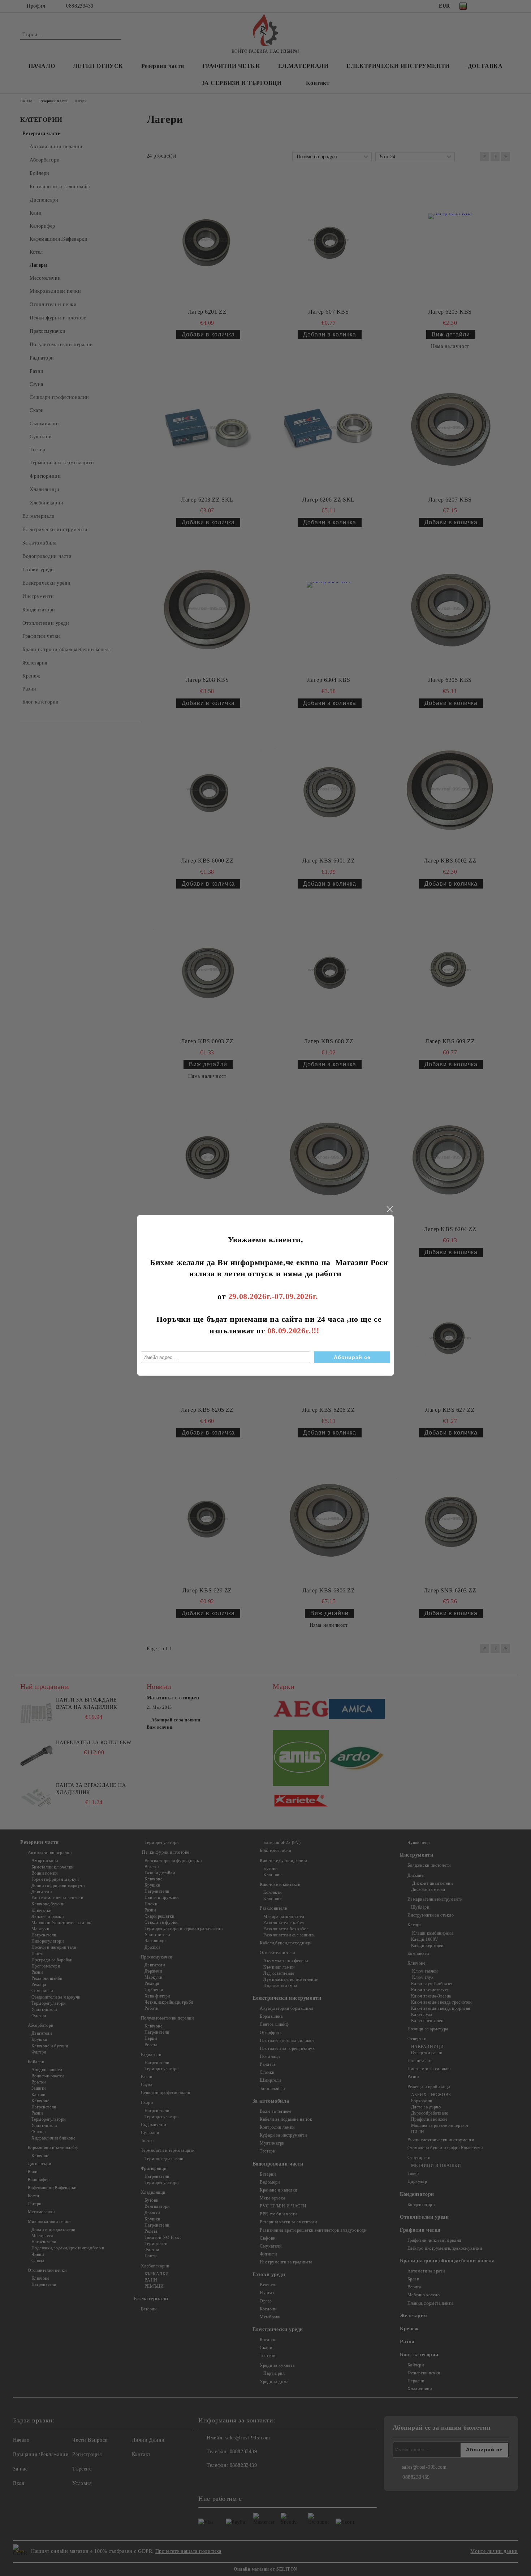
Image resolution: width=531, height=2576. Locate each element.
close (389, 1209)
